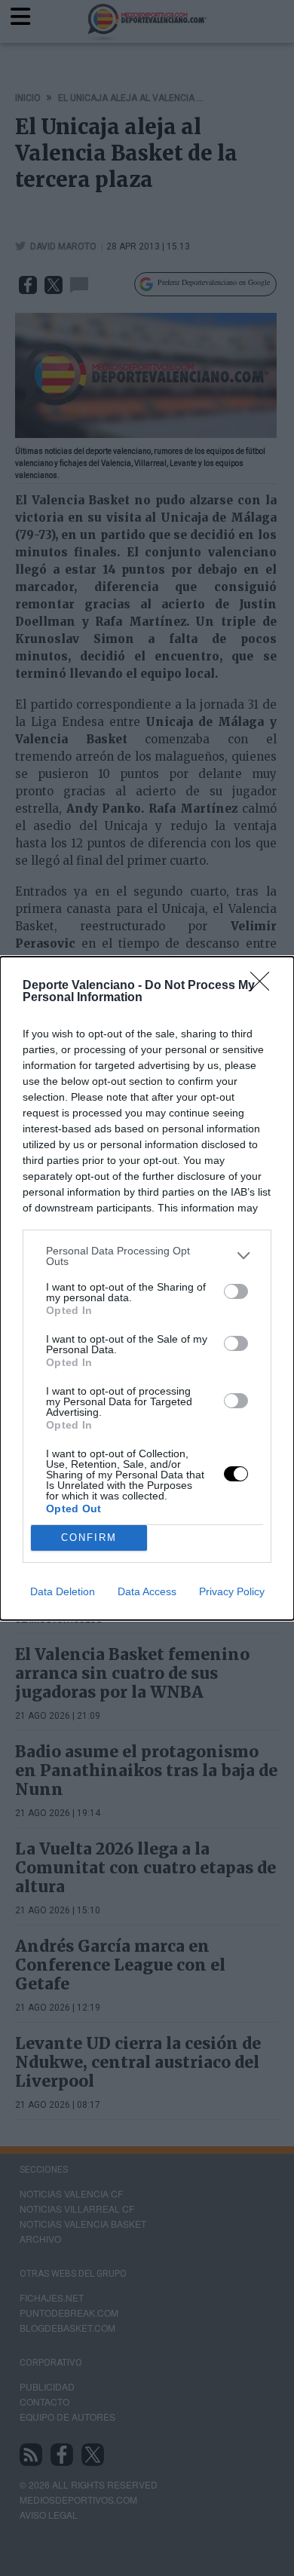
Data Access (147, 1591)
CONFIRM (89, 1538)
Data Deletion (63, 1591)
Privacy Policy (232, 1591)
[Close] (265, 986)
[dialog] (147, 1288)
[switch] (236, 1291)
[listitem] (147, 1256)
